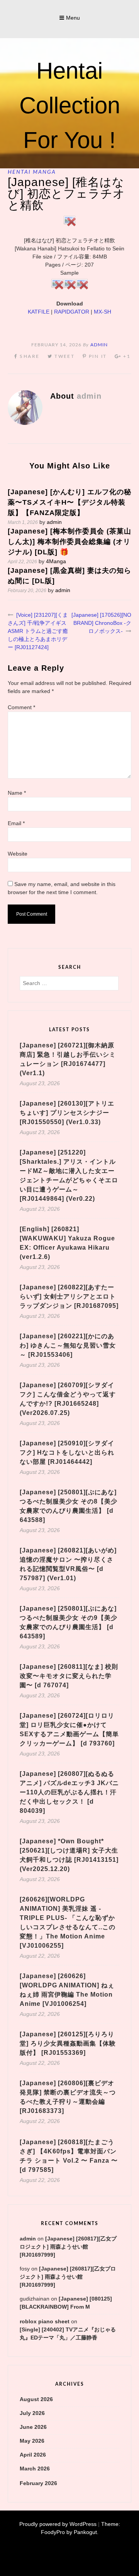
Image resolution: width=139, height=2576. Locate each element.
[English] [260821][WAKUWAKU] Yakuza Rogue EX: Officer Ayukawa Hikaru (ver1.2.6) (67, 1243)
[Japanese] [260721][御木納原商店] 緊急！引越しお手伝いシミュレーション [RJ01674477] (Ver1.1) (68, 1059)
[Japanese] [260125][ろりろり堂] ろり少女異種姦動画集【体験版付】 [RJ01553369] (68, 2043)
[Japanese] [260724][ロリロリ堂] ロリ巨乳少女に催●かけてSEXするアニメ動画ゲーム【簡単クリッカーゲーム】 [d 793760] (69, 1729)
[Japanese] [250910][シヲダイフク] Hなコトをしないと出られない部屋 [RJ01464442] (67, 1452)
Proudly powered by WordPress (58, 2524)
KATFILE (39, 312)
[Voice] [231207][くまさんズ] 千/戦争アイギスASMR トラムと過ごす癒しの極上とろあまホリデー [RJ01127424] (38, 631)
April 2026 (33, 2455)
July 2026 (32, 2413)
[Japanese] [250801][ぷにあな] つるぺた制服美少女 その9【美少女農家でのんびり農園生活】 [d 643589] (69, 1622)
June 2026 (33, 2427)
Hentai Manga (32, 172)
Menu (73, 18)
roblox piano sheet (45, 2321)
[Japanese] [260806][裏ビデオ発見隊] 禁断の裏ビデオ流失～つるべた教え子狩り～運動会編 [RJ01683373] (68, 2097)
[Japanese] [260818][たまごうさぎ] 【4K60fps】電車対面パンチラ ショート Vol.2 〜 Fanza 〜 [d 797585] (69, 2156)
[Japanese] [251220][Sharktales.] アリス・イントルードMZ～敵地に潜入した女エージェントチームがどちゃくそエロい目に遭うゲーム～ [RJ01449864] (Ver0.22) (69, 1176)
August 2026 (36, 2399)
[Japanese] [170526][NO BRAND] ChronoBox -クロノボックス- (101, 623)
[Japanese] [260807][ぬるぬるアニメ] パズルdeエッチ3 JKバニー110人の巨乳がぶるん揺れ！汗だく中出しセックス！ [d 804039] (69, 1792)
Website (18, 854)
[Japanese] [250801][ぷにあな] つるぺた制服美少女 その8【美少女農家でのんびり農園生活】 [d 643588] (69, 1506)
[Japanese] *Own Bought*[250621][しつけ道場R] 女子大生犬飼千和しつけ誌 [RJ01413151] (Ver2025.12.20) (69, 1855)
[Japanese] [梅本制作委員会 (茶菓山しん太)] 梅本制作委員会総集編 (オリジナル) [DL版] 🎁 (69, 542)
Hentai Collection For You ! (70, 105)
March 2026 (35, 2469)
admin (99, 345)
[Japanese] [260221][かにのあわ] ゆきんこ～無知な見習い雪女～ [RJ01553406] (68, 1345)
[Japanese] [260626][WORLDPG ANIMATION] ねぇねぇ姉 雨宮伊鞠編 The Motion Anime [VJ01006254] (67, 1990)
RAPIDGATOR (72, 312)
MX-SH (103, 312)
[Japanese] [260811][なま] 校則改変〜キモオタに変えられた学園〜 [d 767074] (69, 1676)
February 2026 (38, 2483)
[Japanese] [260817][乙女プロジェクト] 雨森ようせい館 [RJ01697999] (68, 2247)
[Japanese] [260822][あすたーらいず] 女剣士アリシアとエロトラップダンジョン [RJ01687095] (69, 1296)
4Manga (56, 561)
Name (17, 793)
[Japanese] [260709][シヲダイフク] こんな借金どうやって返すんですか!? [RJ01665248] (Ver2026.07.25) (68, 1399)
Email (16, 823)
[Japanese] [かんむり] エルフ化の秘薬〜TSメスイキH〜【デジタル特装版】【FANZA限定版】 (69, 502)
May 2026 (32, 2441)
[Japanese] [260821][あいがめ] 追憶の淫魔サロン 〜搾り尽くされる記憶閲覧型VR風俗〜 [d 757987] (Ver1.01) (68, 1564)
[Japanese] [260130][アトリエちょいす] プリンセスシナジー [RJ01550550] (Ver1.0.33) (67, 1113)
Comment (21, 707)
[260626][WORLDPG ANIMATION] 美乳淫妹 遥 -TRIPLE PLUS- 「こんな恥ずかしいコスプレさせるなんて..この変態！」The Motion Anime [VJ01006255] (68, 1922)
